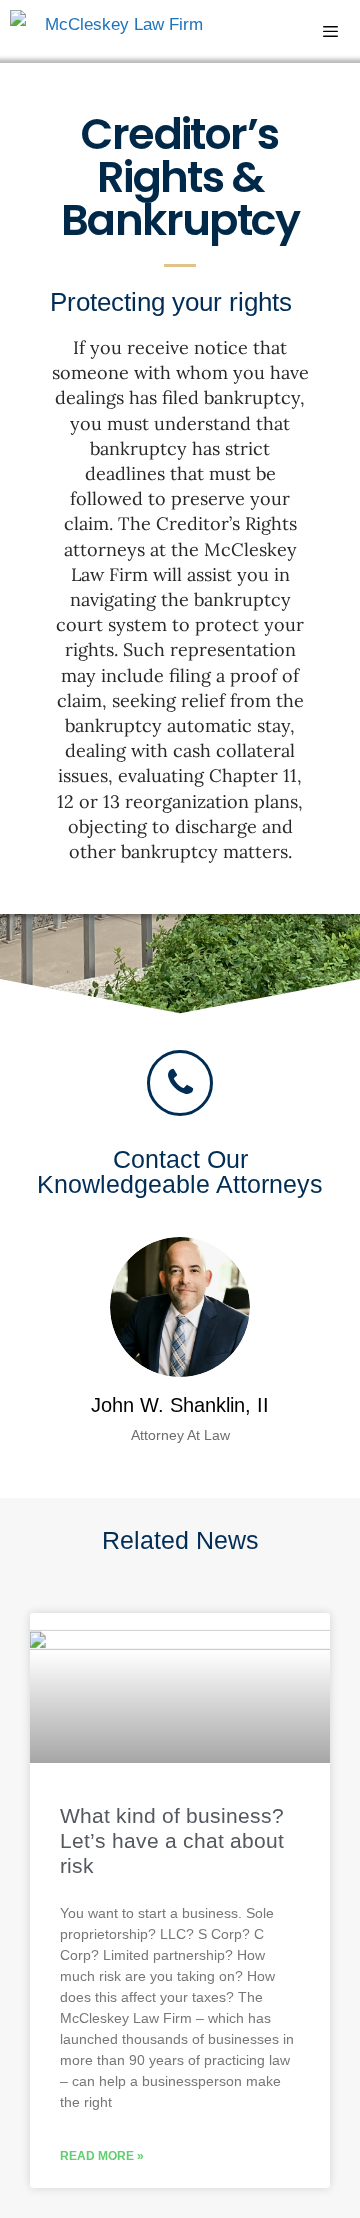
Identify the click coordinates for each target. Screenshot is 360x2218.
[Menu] (340, 31)
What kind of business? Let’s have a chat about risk (172, 1840)
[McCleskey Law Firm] (106, 31)
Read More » (102, 2156)
